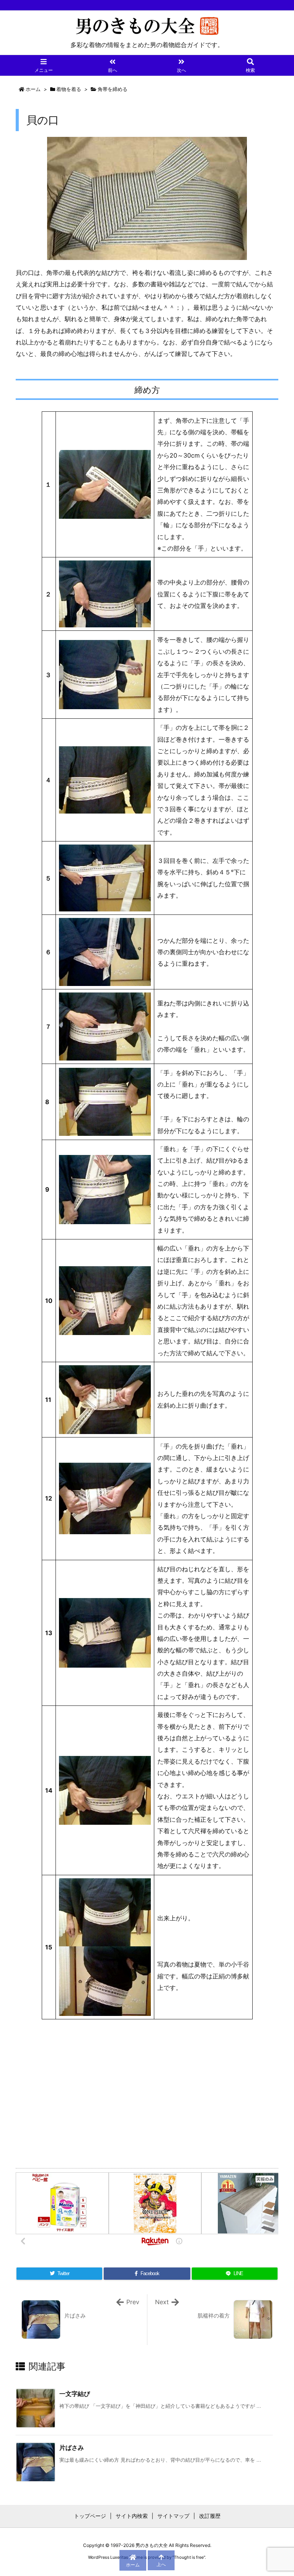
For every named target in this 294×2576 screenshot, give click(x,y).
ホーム (33, 89)
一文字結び (75, 2394)
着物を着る (69, 89)
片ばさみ (72, 2448)
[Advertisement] (147, 2092)
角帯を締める (113, 89)
